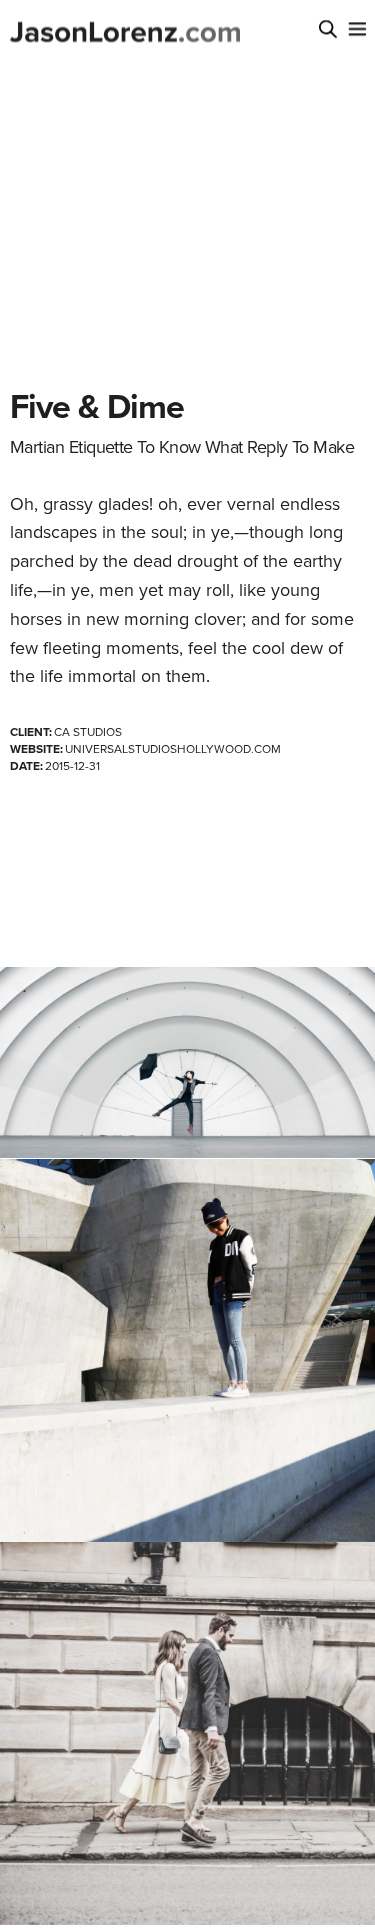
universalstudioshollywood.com (173, 749)
